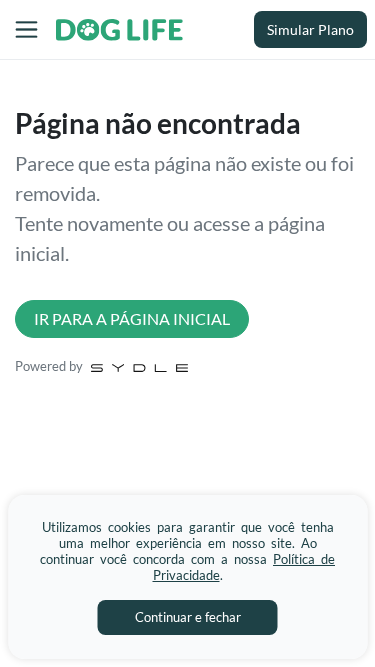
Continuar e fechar (188, 617)
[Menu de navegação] (26, 29)
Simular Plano (310, 29)
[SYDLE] (139, 366)
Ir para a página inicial (132, 318)
